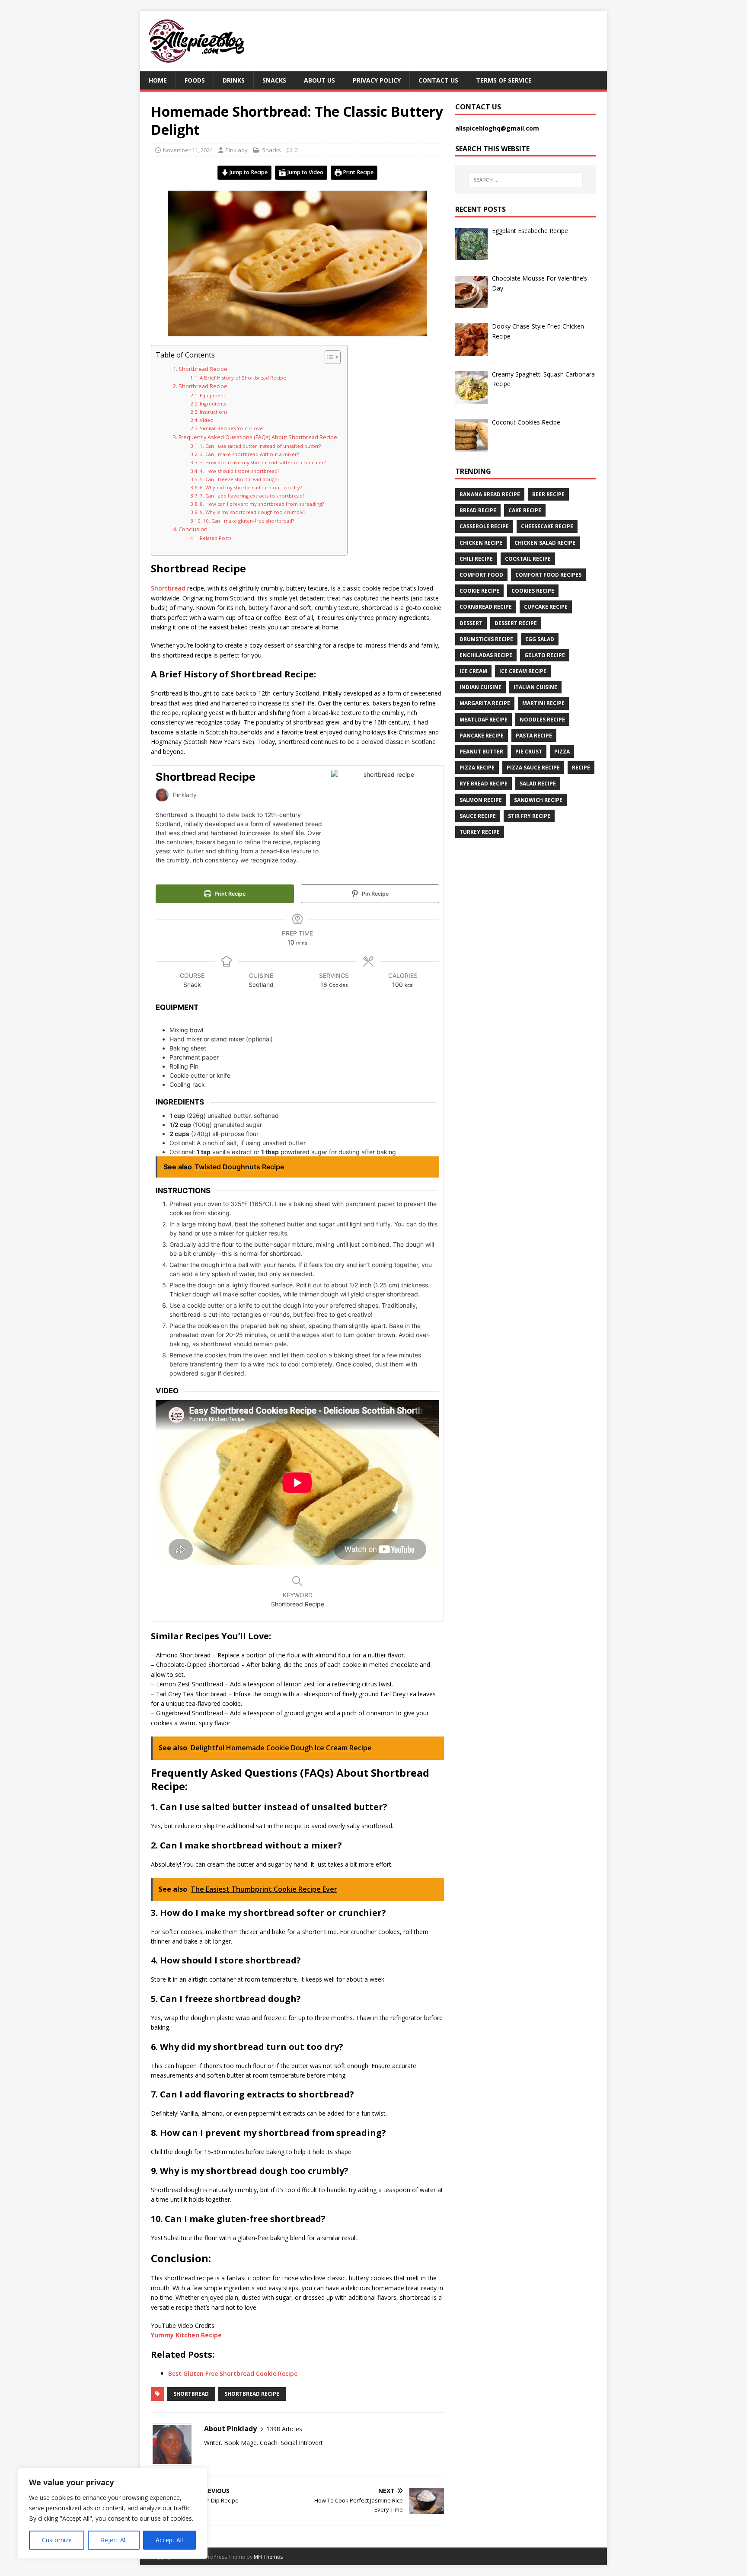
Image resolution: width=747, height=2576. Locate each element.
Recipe (581, 768)
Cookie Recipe (479, 591)
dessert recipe (516, 623)
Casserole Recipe (484, 526)
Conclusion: (194, 529)
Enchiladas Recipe (486, 655)
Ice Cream (473, 671)
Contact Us (438, 80)
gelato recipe (545, 655)
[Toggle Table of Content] (328, 357)
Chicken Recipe (481, 543)
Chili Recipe (476, 559)
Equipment (212, 395)
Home (158, 80)
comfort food (481, 575)
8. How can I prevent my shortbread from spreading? (262, 504)
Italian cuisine (535, 687)
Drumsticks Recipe (486, 639)
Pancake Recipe (482, 736)
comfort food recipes (548, 575)
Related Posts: (216, 538)
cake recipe (525, 510)
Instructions (214, 412)
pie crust (529, 752)
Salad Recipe (538, 784)
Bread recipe (478, 510)
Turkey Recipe (480, 832)
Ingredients (214, 404)
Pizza (562, 752)
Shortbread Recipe (203, 369)
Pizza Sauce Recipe (533, 768)
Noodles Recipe (542, 720)
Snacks (274, 80)
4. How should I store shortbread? (239, 471)
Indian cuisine (480, 687)
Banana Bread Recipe (490, 494)
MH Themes (268, 2557)
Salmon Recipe (481, 800)
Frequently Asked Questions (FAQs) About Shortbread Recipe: (259, 437)
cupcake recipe (546, 607)
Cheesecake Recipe (547, 526)
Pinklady (236, 150)
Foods (195, 80)
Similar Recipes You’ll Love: (232, 428)
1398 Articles (284, 2429)
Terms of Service (504, 80)
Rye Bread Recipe (484, 784)
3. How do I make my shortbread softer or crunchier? (263, 462)
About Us (319, 80)
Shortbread (168, 588)
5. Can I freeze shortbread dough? (239, 479)
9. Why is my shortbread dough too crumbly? (252, 512)
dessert (471, 623)
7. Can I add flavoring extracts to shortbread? (252, 496)
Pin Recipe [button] (375, 894)
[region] (112, 2513)
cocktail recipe (528, 559)
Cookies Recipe (533, 591)
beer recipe (548, 494)
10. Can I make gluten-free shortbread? (248, 521)
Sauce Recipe (478, 816)
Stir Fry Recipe (529, 816)
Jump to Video (305, 172)
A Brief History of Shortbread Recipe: (244, 378)
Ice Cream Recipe (523, 671)
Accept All (169, 2540)
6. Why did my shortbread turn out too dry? (251, 487)
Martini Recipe (543, 703)
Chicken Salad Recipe (545, 543)
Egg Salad (540, 639)
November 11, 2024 (188, 150)
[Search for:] (526, 180)
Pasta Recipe (534, 736)
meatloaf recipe (484, 720)
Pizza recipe (477, 768)
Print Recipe (358, 172)
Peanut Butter (481, 752)
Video (207, 420)
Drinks (234, 80)
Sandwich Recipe (538, 800)
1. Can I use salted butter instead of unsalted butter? (260, 446)
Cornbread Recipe (486, 607)
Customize (57, 2540)
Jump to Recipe (248, 172)
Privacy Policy (377, 80)
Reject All (114, 2540)
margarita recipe (485, 703)
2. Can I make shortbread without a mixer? (249, 454)
